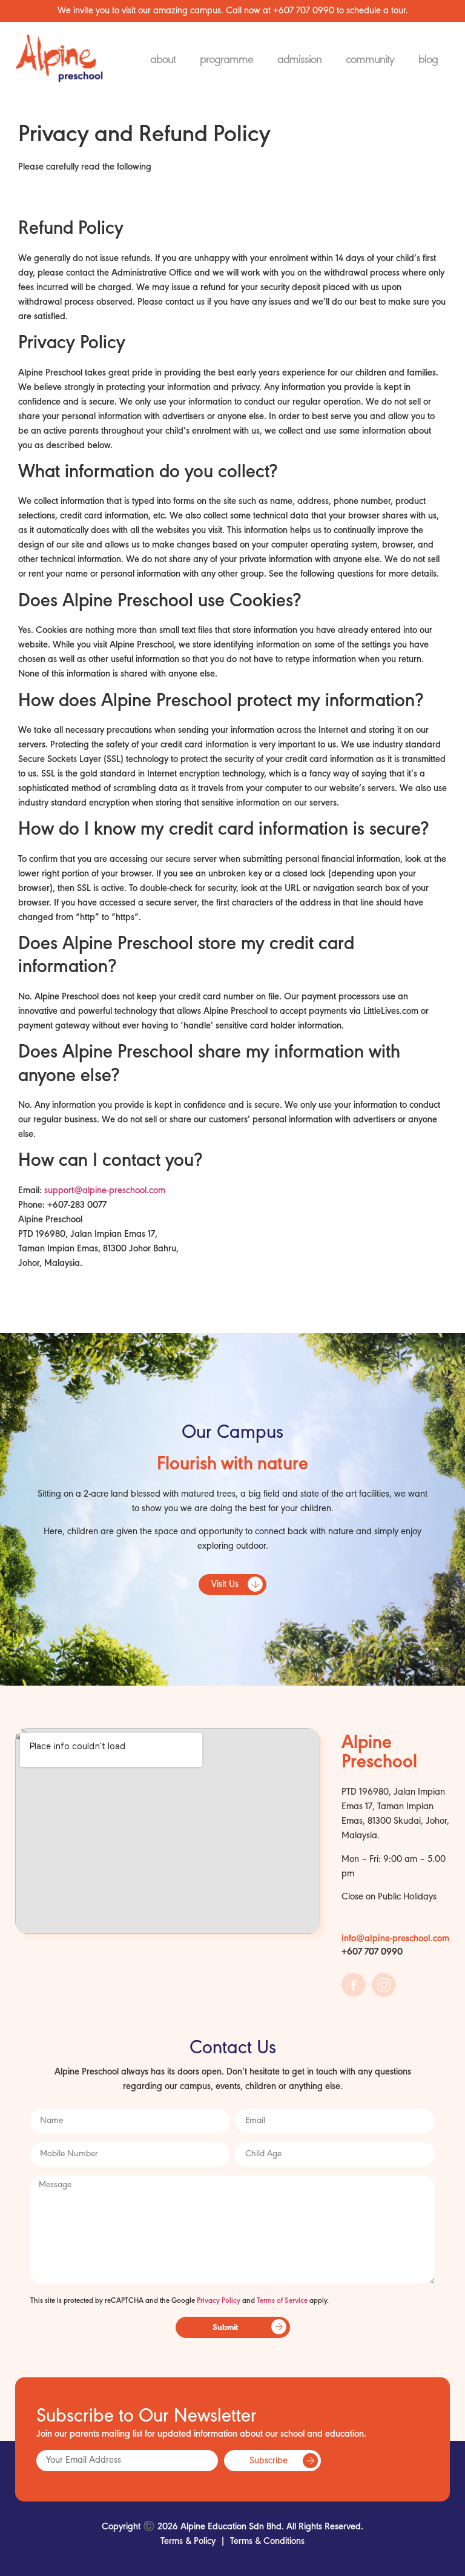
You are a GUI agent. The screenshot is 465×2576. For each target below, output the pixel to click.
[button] (232, 1584)
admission (299, 60)
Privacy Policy (219, 2301)
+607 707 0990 (304, 11)
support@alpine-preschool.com (105, 1191)
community (370, 60)
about (163, 60)
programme (226, 60)
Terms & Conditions (267, 2541)
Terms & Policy (188, 2541)
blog (428, 60)
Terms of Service (282, 2301)
